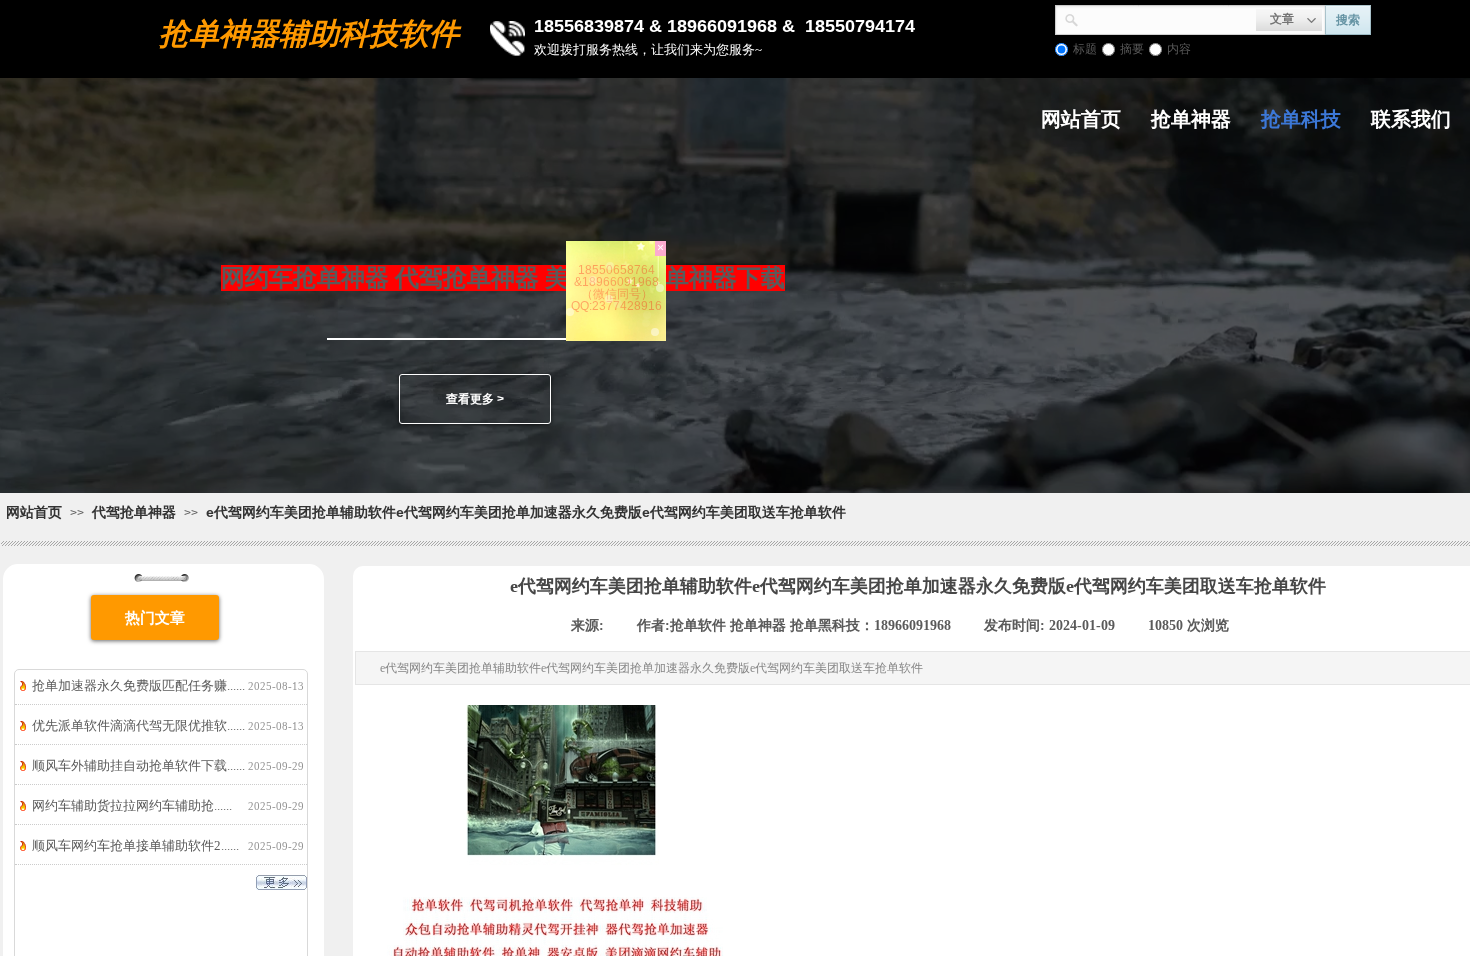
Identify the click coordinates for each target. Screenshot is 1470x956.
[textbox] (1167, 18)
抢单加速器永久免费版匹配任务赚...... (138, 685)
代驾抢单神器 (134, 512)
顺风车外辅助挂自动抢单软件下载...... (138, 765)
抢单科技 (1301, 119)
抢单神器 (1191, 119)
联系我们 (1411, 119)
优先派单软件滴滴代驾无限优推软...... (138, 725)
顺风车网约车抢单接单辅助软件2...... (135, 845)
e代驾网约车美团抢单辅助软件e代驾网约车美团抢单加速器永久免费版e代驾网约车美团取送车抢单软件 (526, 512)
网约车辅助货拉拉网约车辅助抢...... (132, 805)
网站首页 (1081, 119)
